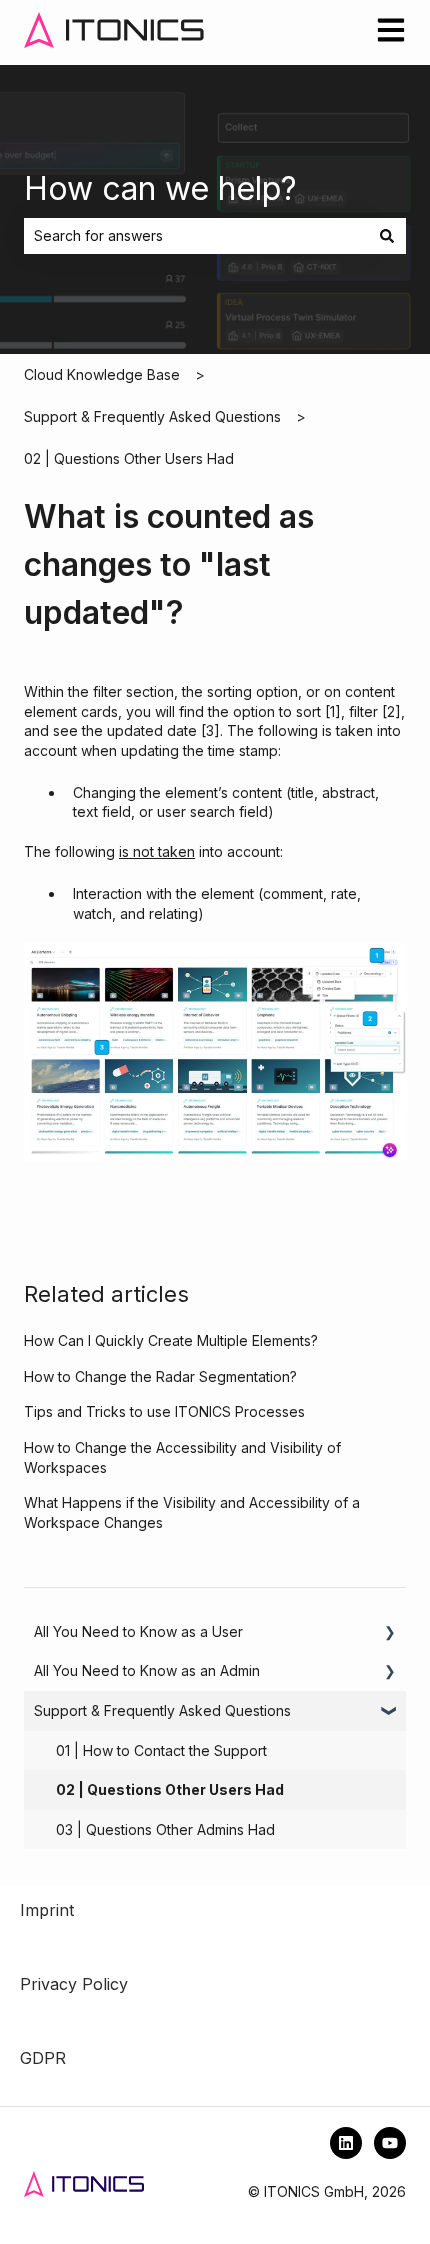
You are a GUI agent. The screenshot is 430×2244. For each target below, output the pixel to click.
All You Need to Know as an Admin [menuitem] (147, 1670)
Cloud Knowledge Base (102, 374)
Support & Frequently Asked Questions (152, 416)
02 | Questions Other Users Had (129, 458)
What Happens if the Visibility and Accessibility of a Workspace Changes (192, 1512)
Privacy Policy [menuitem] (74, 1984)
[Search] (387, 236)
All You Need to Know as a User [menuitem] (138, 1631)
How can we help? (160, 188)
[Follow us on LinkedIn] (346, 2143)
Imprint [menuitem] (47, 1910)
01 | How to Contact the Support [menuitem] (161, 1750)
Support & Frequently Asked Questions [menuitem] (162, 1710)
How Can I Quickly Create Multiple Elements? (171, 1340)
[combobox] (196, 236)
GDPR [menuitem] (43, 2058)
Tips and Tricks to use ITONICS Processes (164, 1411)
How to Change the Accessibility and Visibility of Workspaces (182, 1457)
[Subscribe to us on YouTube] (390, 2143)
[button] (390, 1634)
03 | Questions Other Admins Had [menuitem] (165, 1829)
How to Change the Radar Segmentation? (160, 1376)
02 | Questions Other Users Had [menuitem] (170, 1789)
